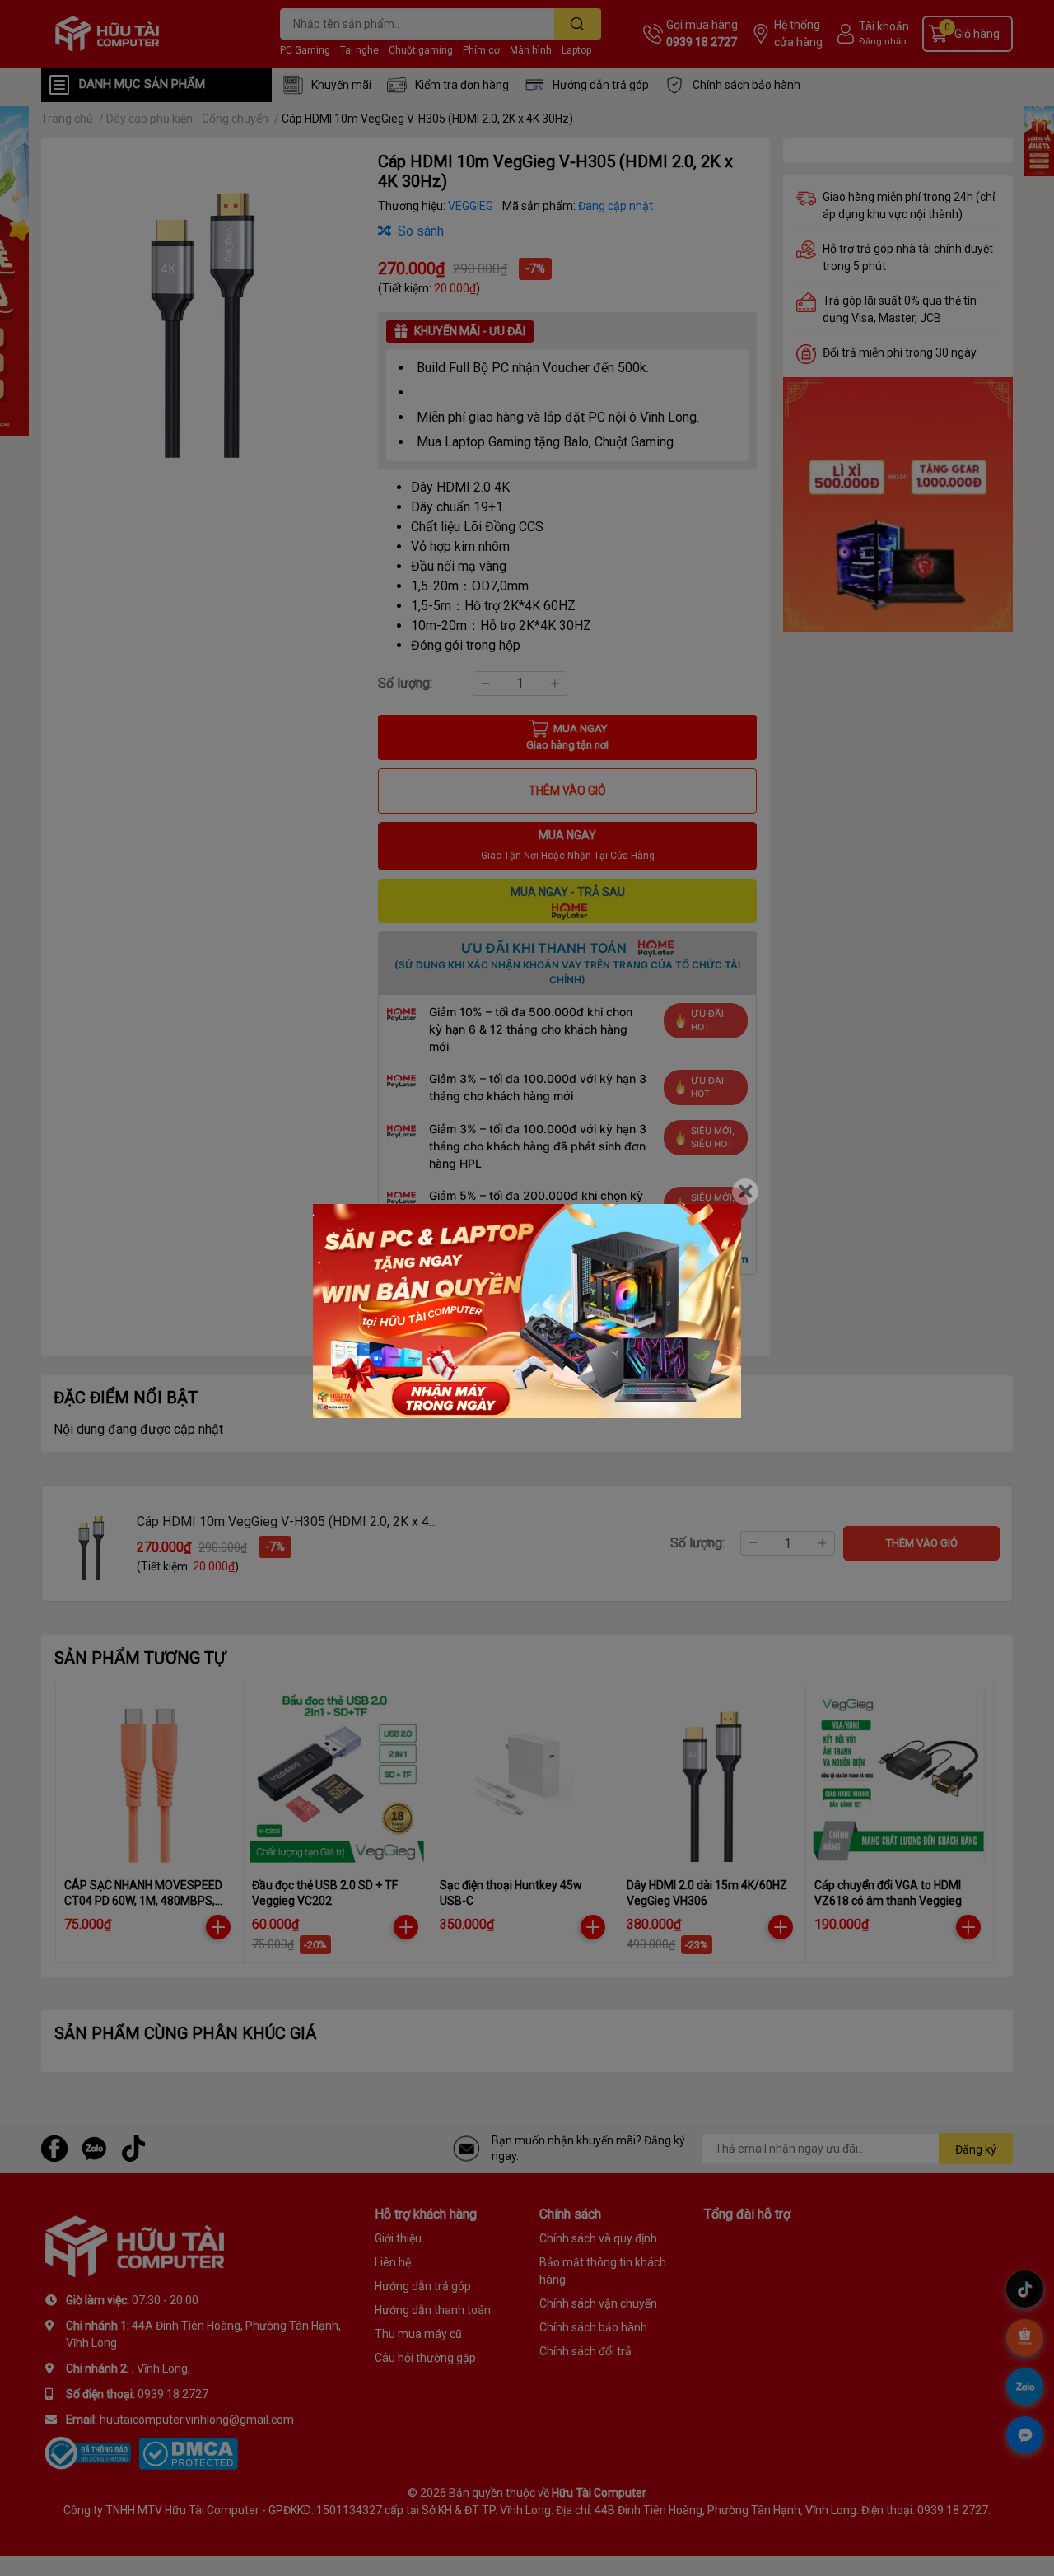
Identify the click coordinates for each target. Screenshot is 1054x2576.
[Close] (745, 1192)
